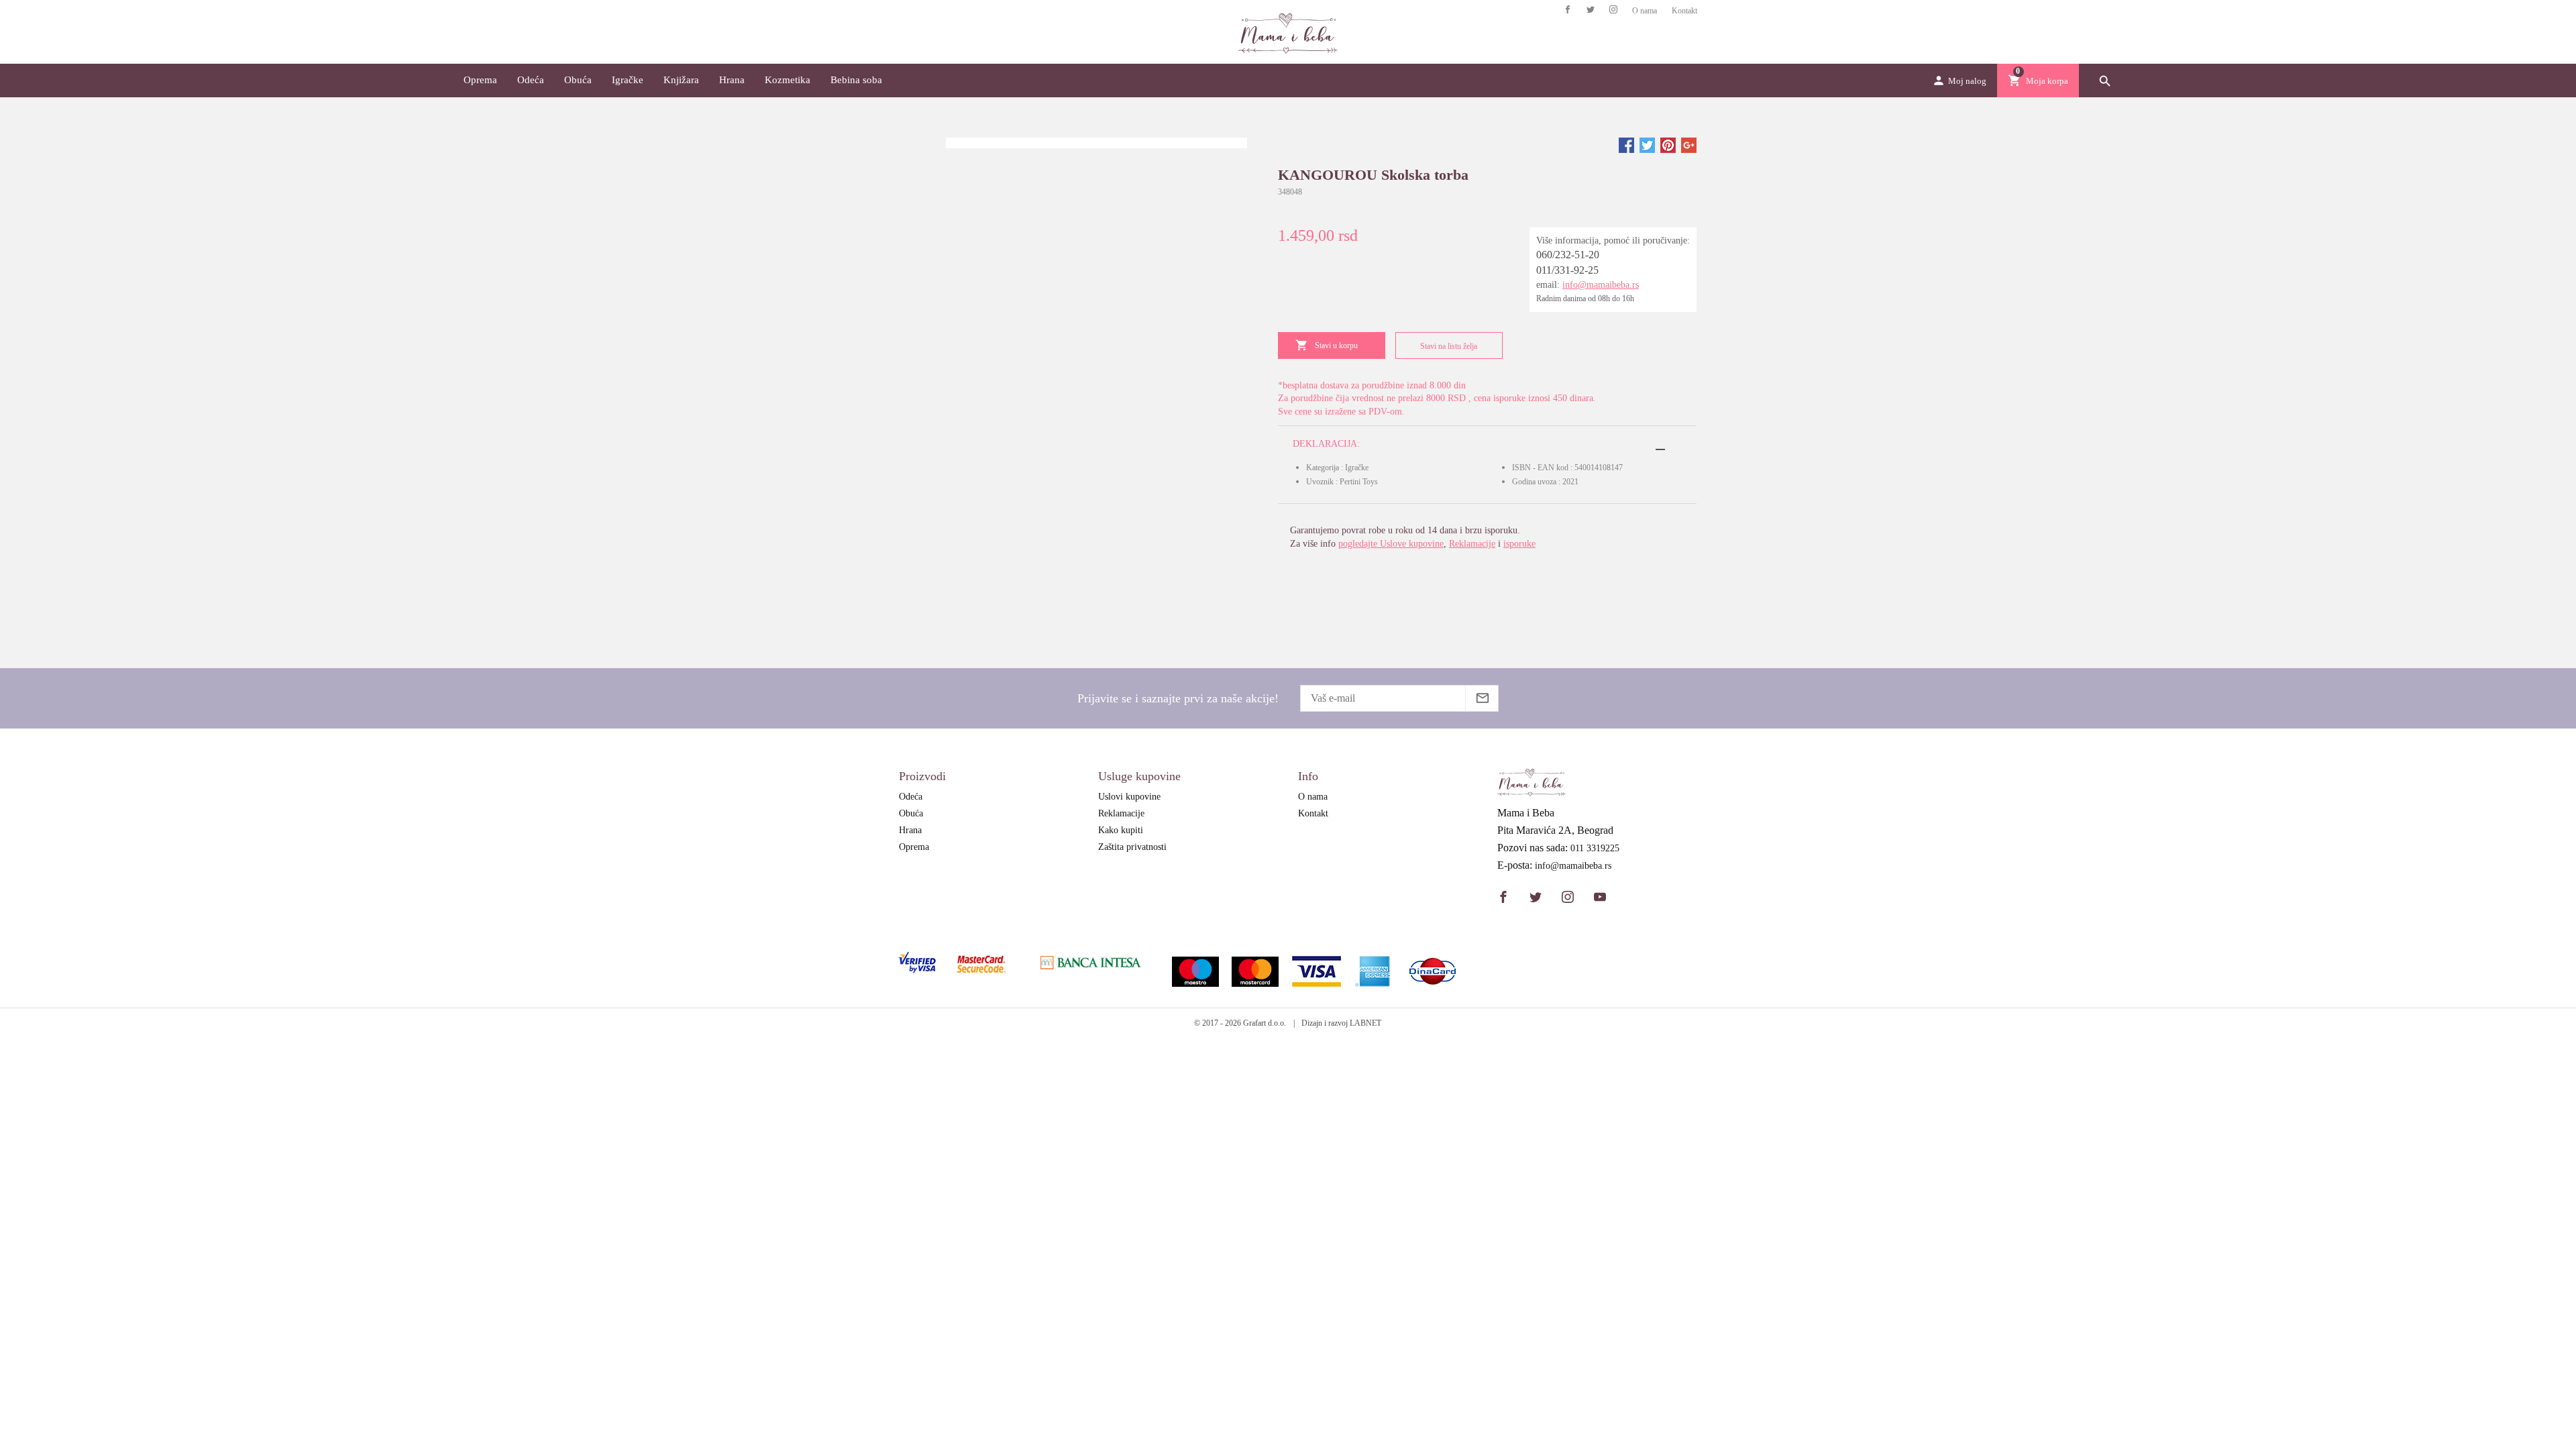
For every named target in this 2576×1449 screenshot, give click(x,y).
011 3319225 (1595, 849)
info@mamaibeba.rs (1601, 285)
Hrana (732, 80)
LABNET (1365, 1023)
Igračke (628, 80)
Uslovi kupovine (1129, 797)
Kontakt (1684, 11)
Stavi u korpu (1336, 345)
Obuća (578, 80)
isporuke (1519, 544)
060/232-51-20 (1568, 255)
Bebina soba (856, 80)
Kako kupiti (1121, 830)
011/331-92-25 (1567, 270)
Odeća (531, 80)
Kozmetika (788, 80)
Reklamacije (1472, 544)
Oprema (480, 80)
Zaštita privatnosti (1132, 847)
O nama (1645, 11)
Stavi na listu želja (1449, 346)
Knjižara (681, 80)
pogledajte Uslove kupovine (1391, 544)
